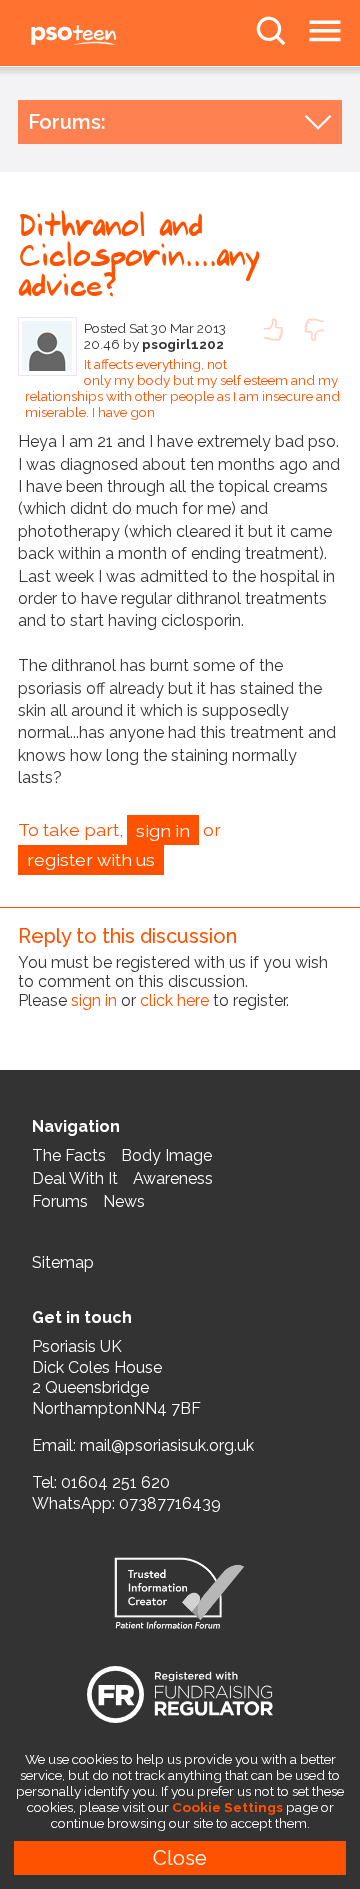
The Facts (69, 1155)
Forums (60, 1201)
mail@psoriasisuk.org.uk (167, 1445)
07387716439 (170, 1503)
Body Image (166, 1155)
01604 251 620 (115, 1482)
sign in (163, 830)
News (124, 1201)
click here (174, 1000)
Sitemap (63, 1262)
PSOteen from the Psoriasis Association (120, 36)
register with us (91, 859)
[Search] (271, 31)
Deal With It (75, 1178)
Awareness (173, 1178)
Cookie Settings (227, 1807)
